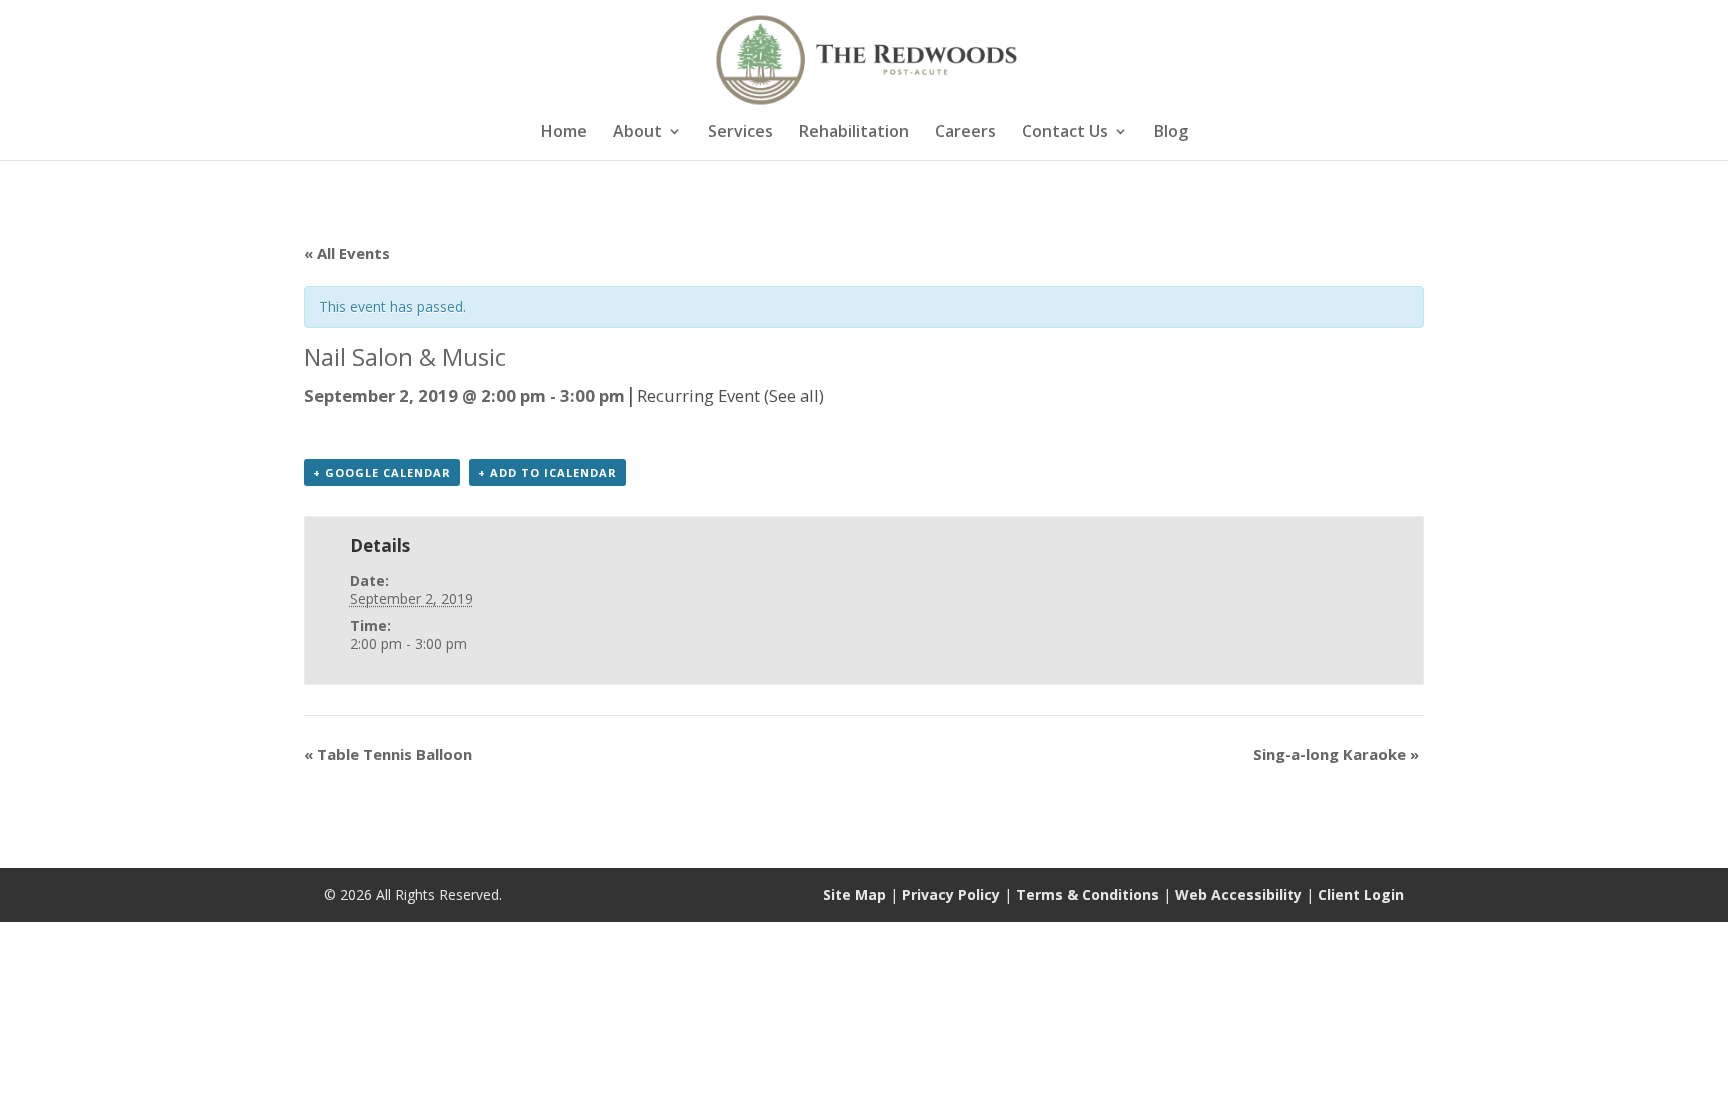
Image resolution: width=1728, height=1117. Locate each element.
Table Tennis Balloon (388, 754)
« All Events (347, 253)
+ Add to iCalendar (547, 472)
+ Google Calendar (382, 472)
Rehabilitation (854, 133)
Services (740, 133)
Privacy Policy (951, 894)
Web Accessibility (1238, 894)
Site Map (854, 894)
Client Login (1361, 894)
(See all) (794, 395)
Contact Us (1065, 133)
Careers (965, 133)
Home (564, 133)
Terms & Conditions (1087, 894)
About (637, 133)
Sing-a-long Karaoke (1336, 754)
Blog (1171, 133)
